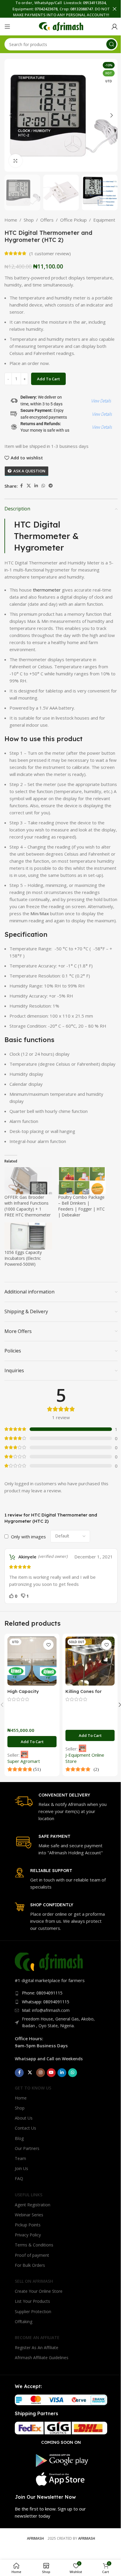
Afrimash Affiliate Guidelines (42, 2358)
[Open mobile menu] (7, 27)
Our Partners (27, 2148)
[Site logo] (61, 26)
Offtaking (24, 2322)
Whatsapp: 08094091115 (46, 2002)
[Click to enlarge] (16, 161)
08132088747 (82, 9)
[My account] (115, 27)
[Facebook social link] (21, 486)
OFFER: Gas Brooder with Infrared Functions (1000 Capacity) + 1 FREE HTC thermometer (28, 1206)
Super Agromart (24, 1761)
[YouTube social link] (51, 2073)
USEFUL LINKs (29, 2195)
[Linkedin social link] (36, 486)
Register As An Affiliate (37, 2347)
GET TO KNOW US (33, 2088)
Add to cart (48, 379)
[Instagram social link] (41, 2073)
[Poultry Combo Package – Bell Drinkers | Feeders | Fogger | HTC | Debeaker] (82, 1181)
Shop (29, 220)
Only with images (28, 1537)
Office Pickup (73, 220)
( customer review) (50, 253)
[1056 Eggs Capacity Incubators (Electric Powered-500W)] (28, 1236)
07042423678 (46, 9)
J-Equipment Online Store (85, 1758)
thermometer (47, 590)
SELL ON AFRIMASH (34, 2281)
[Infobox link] (61, 1807)
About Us (24, 2118)
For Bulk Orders (30, 2265)
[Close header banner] (115, 9)
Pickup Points (28, 2225)
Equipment (104, 220)
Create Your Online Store (39, 2291)
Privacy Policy (28, 2235)
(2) (96, 1769)
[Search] (111, 44)
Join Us (21, 2168)
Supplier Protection (33, 2311)
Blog (19, 2138)
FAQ (19, 2178)
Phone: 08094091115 (42, 1993)
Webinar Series (29, 2215)
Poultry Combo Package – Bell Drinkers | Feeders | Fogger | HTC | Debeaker (81, 1206)
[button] (10, 115)
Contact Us (25, 2128)
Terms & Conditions (34, 2245)
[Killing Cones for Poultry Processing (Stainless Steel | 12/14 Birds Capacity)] (90, 1661)
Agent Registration (33, 2205)
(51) (36, 1769)
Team (20, 2158)
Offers (47, 220)
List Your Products (32, 2301)
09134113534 (94, 3)
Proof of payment (32, 2255)
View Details (101, 401)
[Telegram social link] (51, 486)
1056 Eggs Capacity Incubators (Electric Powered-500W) (23, 1258)
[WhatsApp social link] (43, 486)
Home (11, 220)
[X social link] (29, 486)
